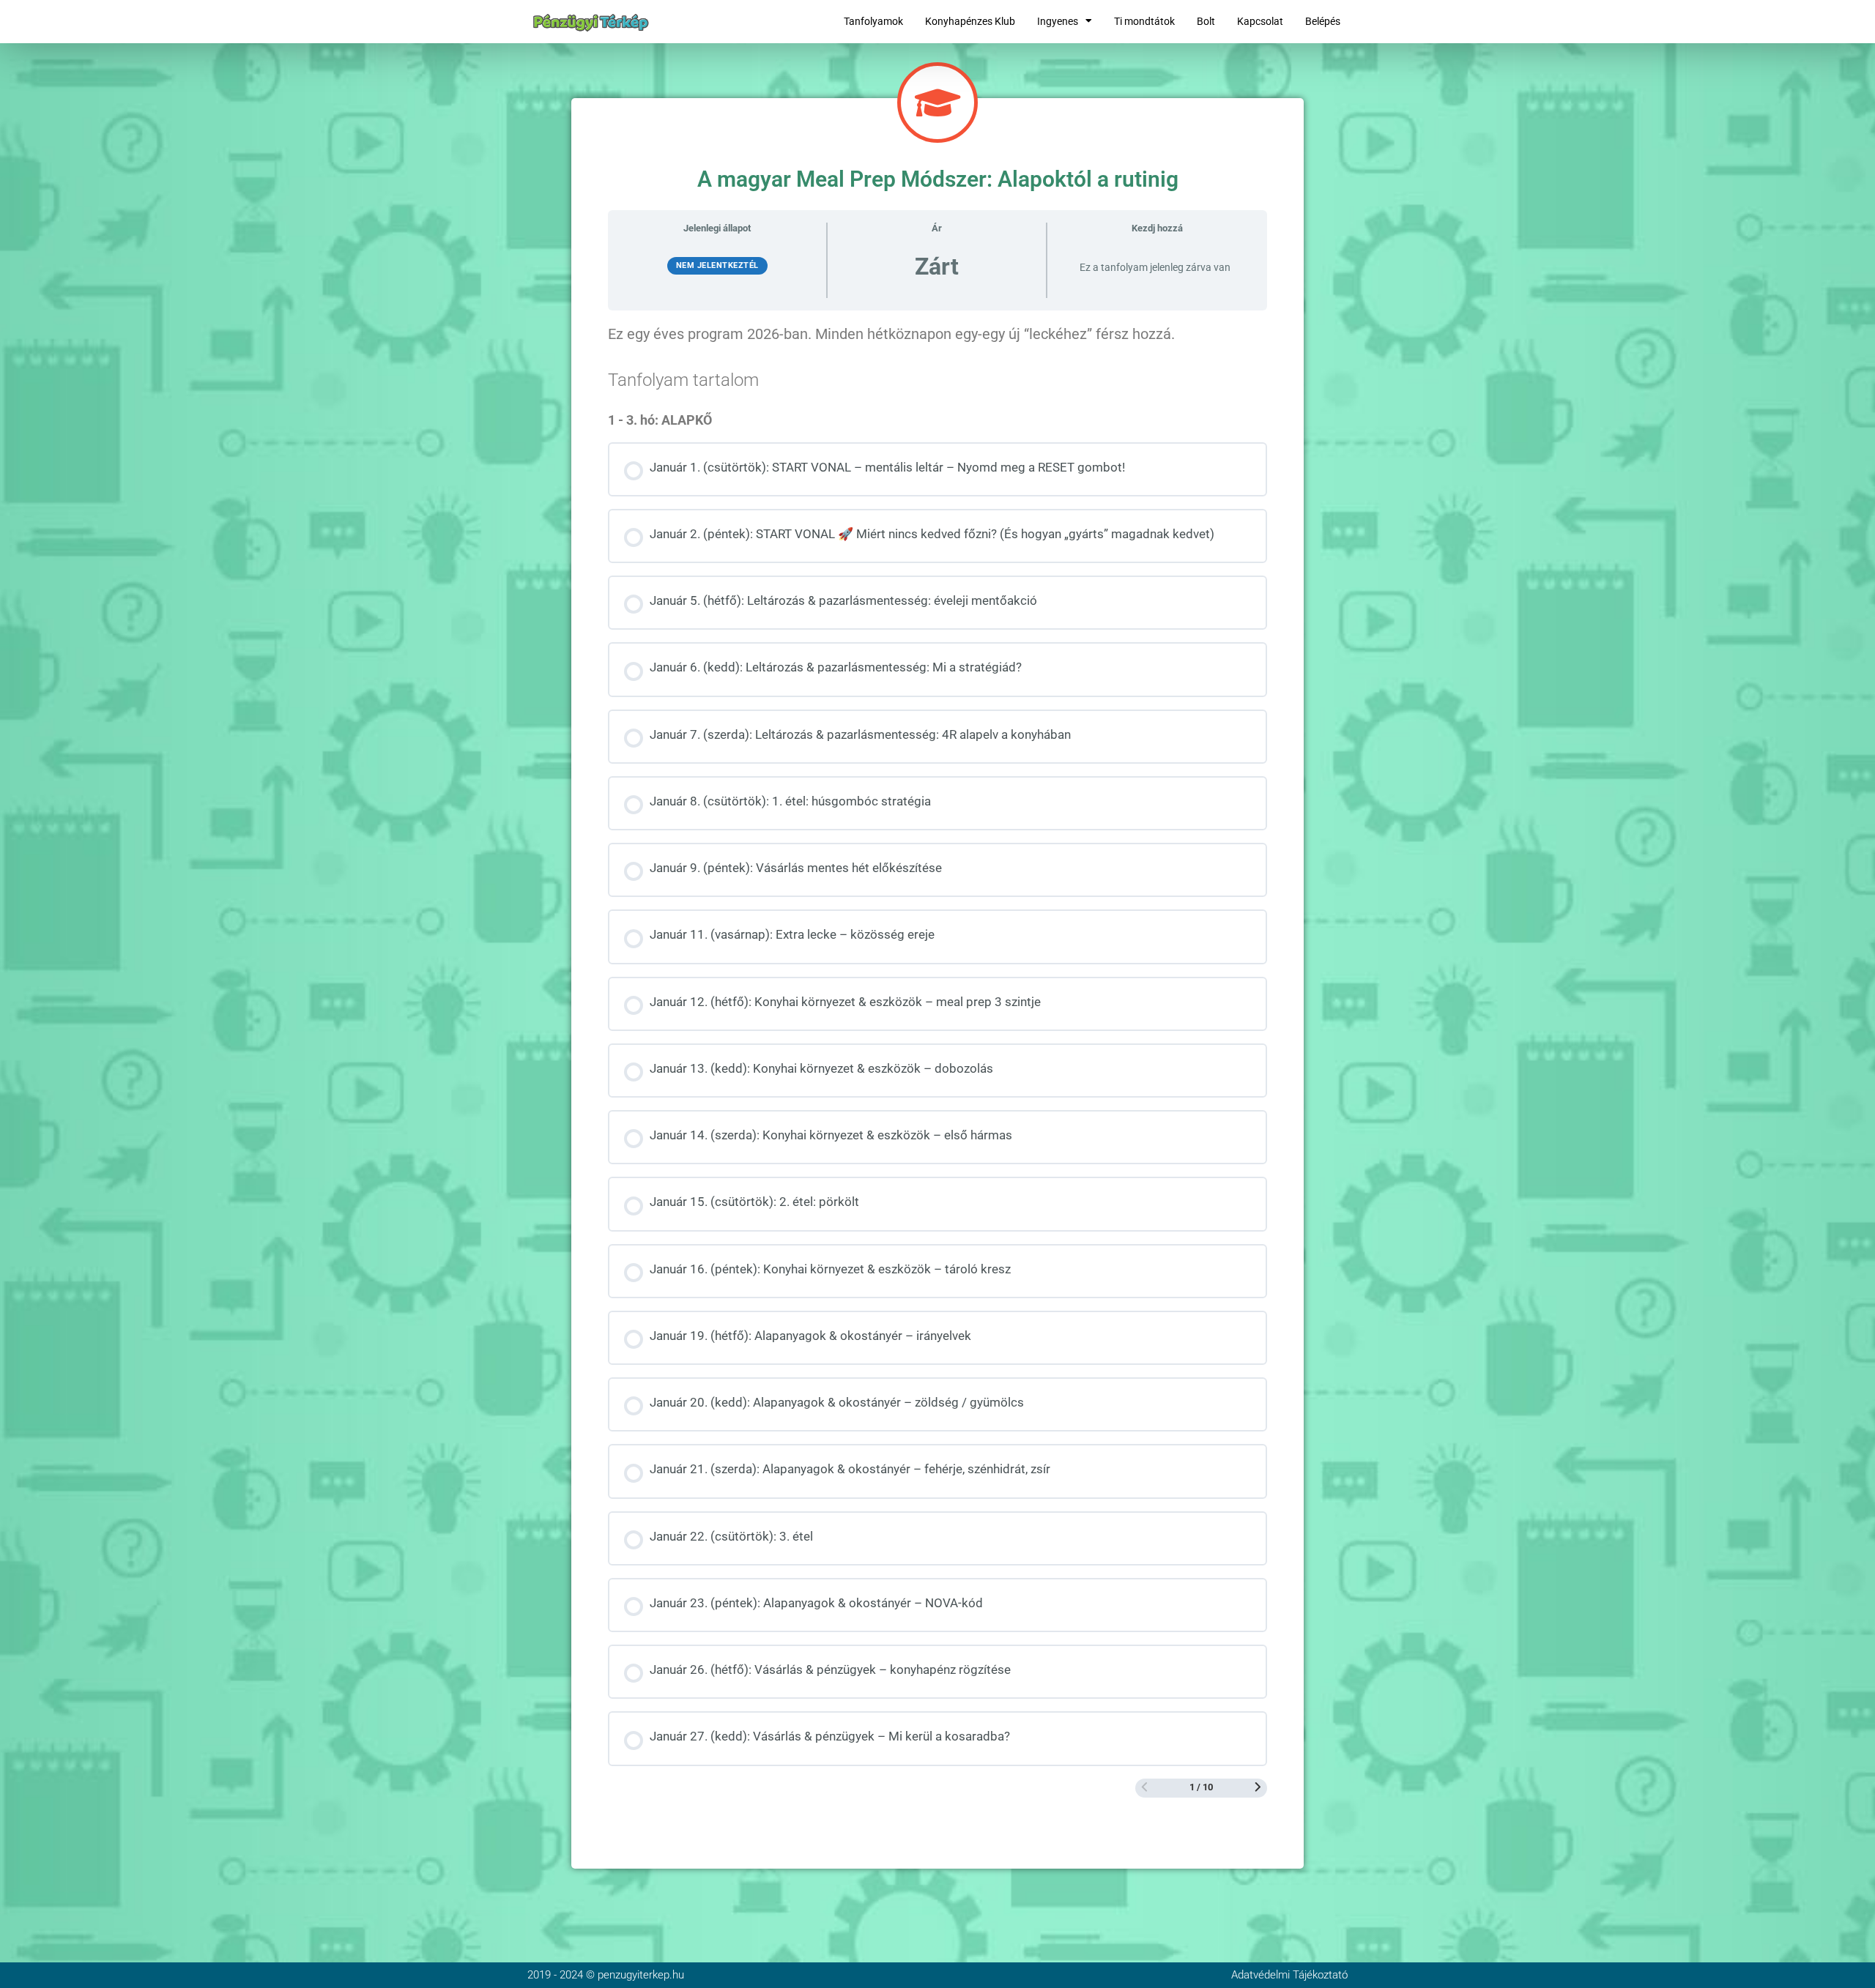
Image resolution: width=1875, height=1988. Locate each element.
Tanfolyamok (873, 21)
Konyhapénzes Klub (970, 21)
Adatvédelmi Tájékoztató (1289, 1975)
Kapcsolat (1260, 21)
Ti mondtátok (1144, 21)
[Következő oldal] (1258, 1788)
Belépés (1323, 21)
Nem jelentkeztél (717, 265)
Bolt (1206, 21)
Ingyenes (1058, 21)
